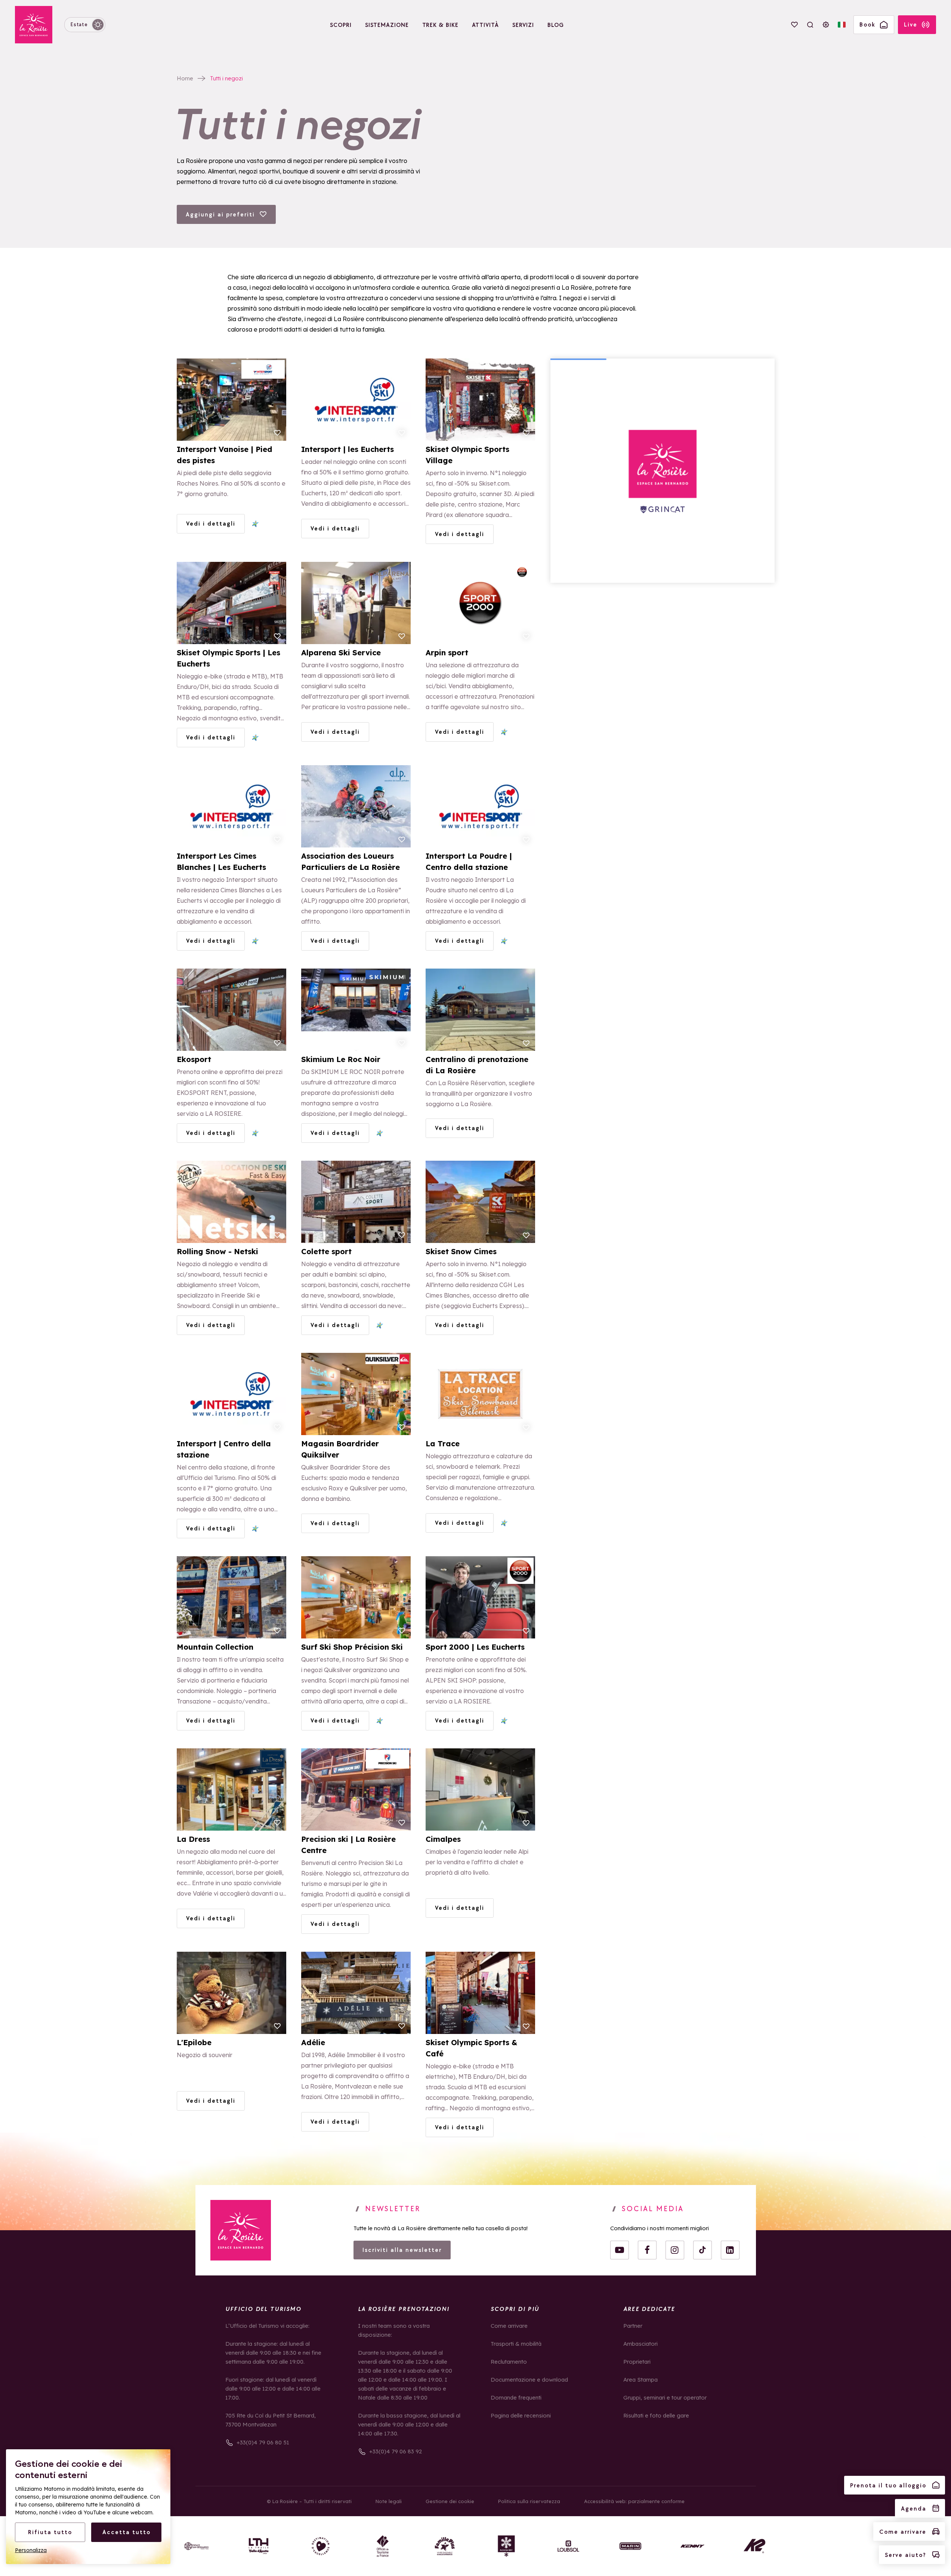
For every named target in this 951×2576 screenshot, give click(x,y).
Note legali (389, 2501)
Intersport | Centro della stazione (224, 1449)
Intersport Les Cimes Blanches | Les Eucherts (221, 861)
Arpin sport (447, 653)
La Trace (443, 1444)
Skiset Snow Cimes (461, 1251)
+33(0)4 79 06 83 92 (396, 2451)
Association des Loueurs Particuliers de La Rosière (351, 861)
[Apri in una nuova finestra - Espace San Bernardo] (197, 2546)
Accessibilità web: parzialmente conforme (634, 2501)
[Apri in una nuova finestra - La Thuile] (259, 2546)
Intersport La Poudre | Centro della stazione (469, 861)
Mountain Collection (215, 1647)
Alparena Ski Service (341, 653)
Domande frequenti (516, 2398)
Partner (633, 2326)
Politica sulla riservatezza (529, 2501)
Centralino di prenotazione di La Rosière (477, 1065)
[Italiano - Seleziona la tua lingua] (842, 25)
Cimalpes (443, 1839)
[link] (241, 2230)
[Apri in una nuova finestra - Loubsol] (568, 2546)
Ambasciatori (640, 2344)
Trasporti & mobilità (516, 2344)
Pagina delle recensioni (521, 2415)
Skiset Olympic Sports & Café (471, 2048)
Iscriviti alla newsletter (402, 2250)
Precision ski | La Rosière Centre (348, 1845)
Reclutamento (509, 2362)
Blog (556, 25)
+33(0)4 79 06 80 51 (263, 2442)
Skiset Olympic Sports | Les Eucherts (229, 658)
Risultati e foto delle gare (656, 2415)
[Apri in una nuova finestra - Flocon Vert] (506, 2546)
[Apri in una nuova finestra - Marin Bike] (630, 2546)
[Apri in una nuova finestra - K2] (754, 2546)
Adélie (313, 2042)
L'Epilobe (194, 2042)
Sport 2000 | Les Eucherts (475, 1647)
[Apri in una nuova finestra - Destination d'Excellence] (321, 2546)
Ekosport (194, 1059)
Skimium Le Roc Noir (341, 1059)
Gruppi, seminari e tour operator (665, 2398)
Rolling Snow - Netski (217, 1251)
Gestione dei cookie (450, 2501)
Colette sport (326, 1251)
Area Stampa (640, 2380)
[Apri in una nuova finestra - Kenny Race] (692, 2546)
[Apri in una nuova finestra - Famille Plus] (445, 2546)
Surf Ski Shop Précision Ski (352, 1647)
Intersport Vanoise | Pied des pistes (225, 455)
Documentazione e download (529, 2380)
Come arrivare (509, 2326)
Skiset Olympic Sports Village (467, 455)
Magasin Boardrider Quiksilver (340, 1449)
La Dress (193, 1839)
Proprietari (637, 2362)
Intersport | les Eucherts (348, 449)
